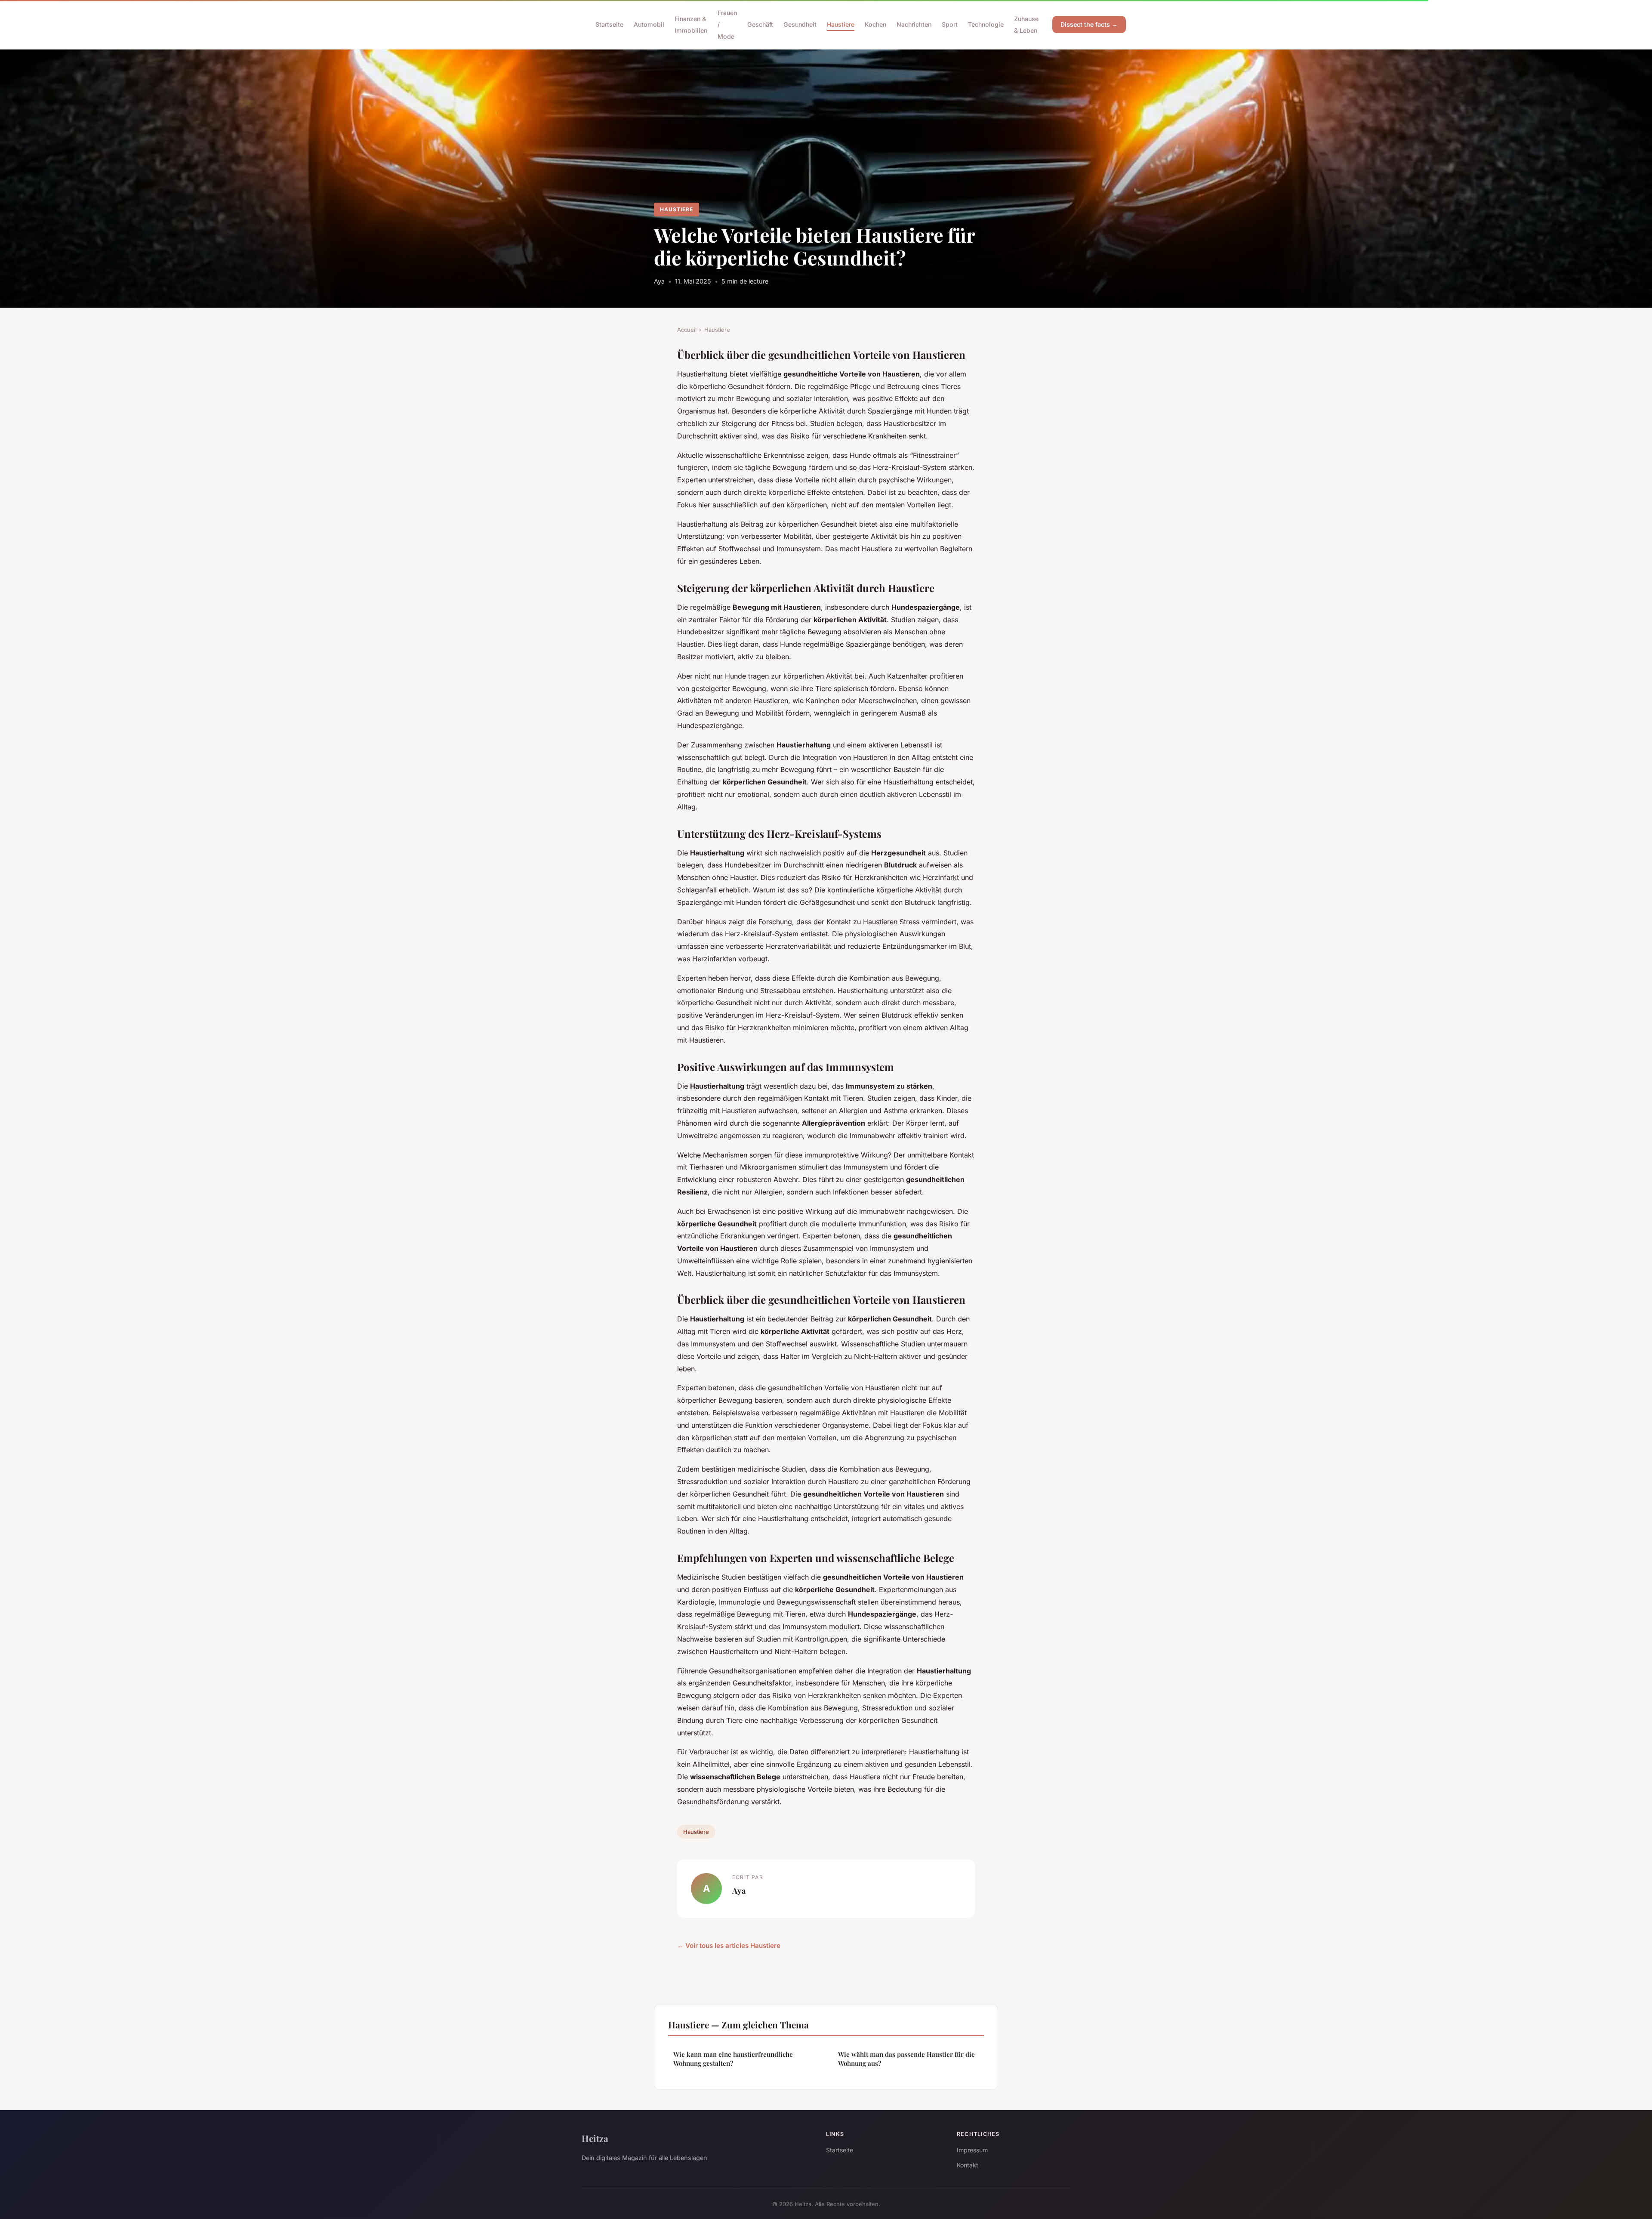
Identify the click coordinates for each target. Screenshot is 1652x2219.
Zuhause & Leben (1026, 25)
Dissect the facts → (1089, 24)
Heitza (595, 2138)
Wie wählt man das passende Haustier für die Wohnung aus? (906, 2059)
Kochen (875, 24)
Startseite (609, 24)
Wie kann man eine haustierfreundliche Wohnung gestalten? (733, 2059)
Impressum (972, 2150)
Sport (950, 24)
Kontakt (968, 2165)
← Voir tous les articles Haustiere (729, 1946)
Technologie (986, 24)
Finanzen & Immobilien (691, 25)
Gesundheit (800, 24)
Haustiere (841, 24)
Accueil (687, 330)
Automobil (649, 24)
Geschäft (760, 24)
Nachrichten (914, 24)
